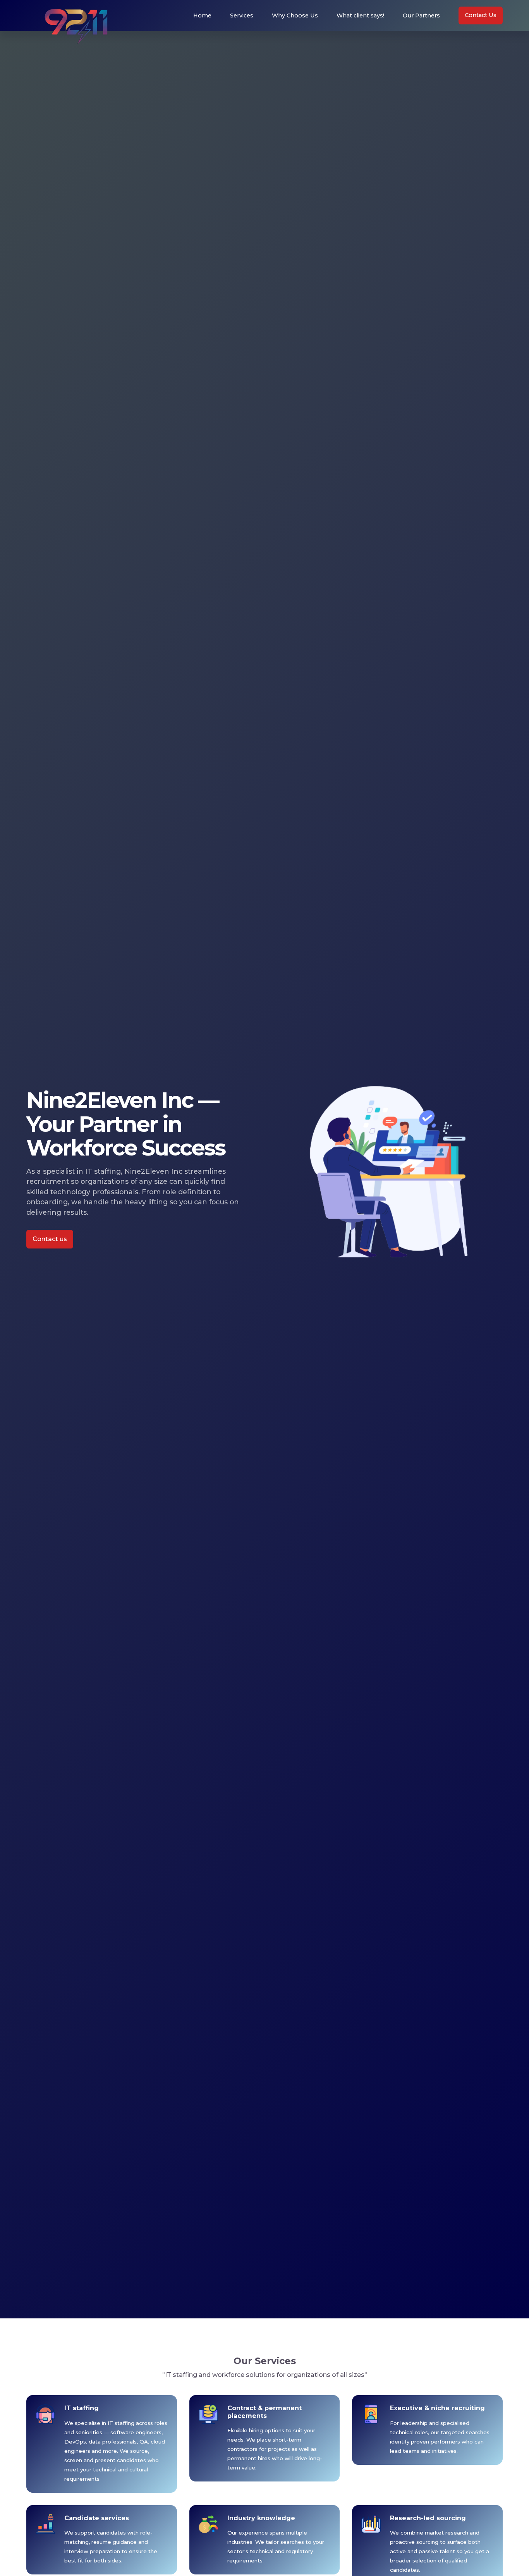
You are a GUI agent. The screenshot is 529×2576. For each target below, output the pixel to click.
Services (242, 15)
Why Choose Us (295, 15)
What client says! (360, 15)
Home (202, 15)
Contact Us (481, 15)
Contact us (50, 1239)
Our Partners (421, 15)
